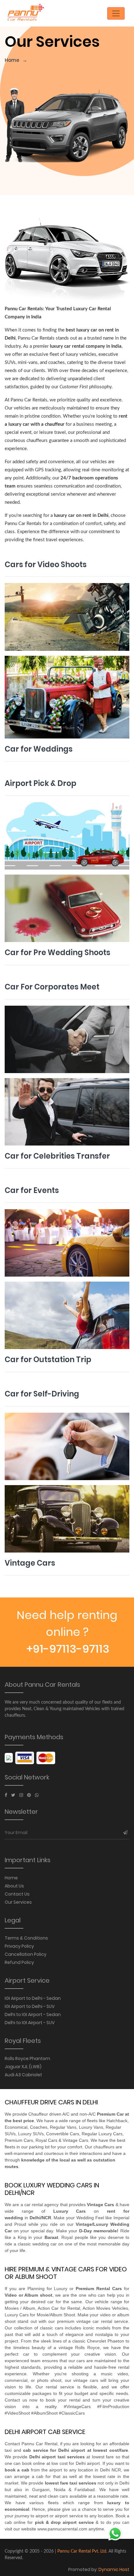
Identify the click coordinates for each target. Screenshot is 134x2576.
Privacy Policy (19, 1946)
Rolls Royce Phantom (27, 2058)
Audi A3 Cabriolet (23, 2075)
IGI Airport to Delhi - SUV (30, 2006)
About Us (14, 1886)
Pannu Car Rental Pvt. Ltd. (82, 2551)
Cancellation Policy (26, 1954)
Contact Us (17, 1894)
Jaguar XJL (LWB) (23, 2067)
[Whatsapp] (37, 1795)
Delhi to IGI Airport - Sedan (33, 2014)
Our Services (18, 1902)
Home (12, 60)
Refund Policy (19, 1962)
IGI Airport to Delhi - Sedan (33, 1998)
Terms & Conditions (26, 1938)
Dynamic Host (114, 2569)
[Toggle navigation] (116, 13)
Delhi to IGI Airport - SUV (30, 2023)
